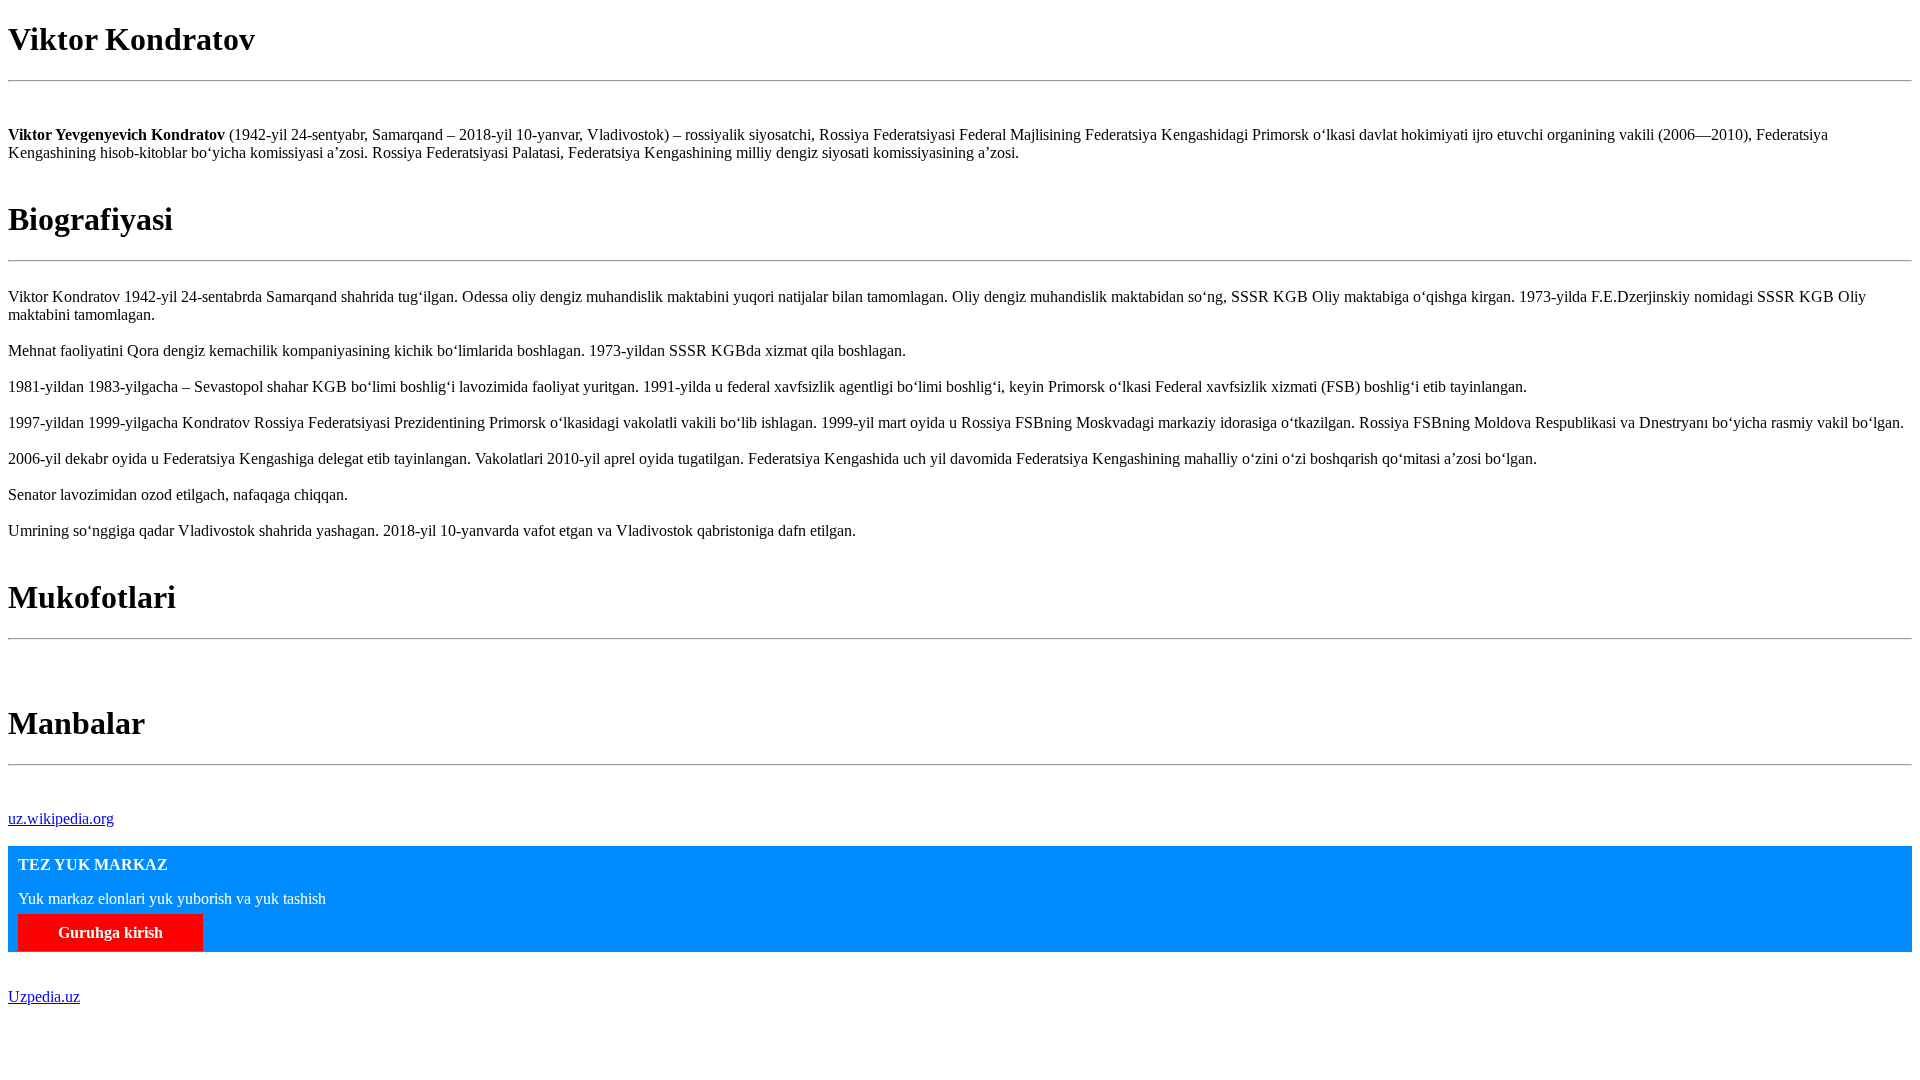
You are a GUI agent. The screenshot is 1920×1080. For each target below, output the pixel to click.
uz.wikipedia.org (61, 818)
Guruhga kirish (110, 932)
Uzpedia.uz (44, 996)
